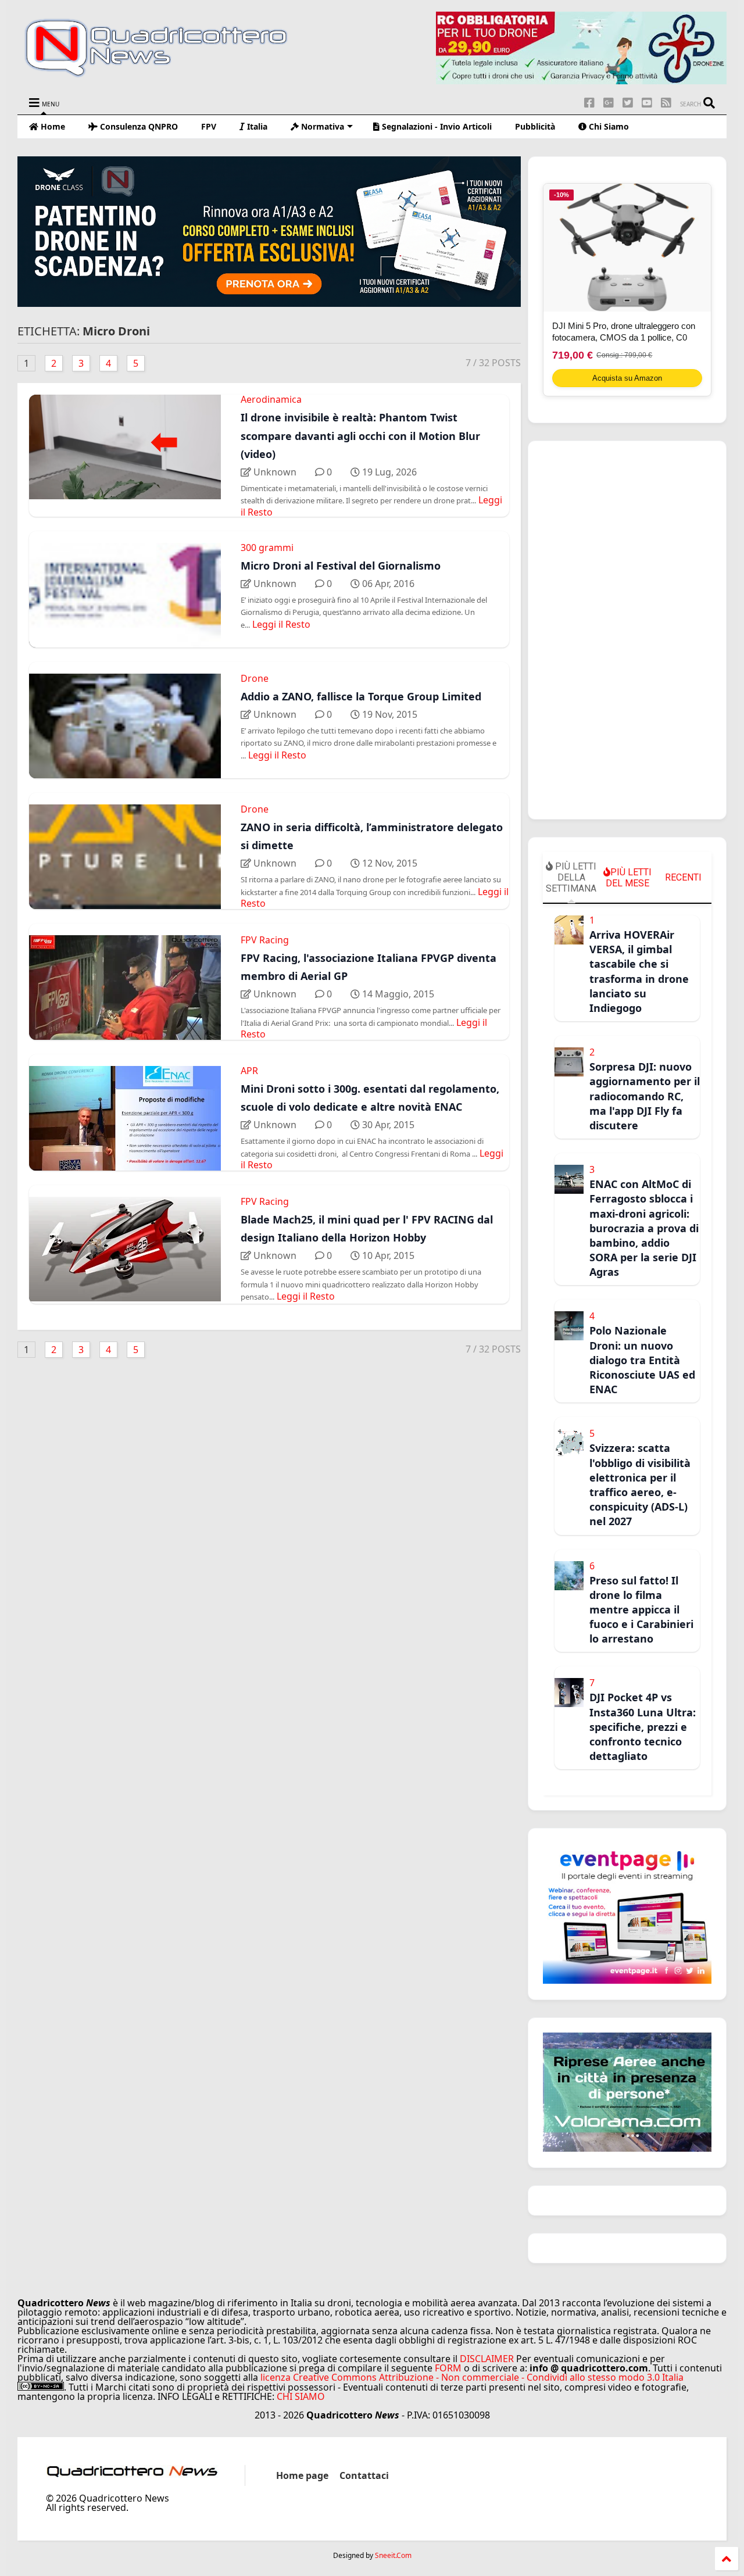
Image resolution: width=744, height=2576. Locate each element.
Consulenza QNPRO (138, 126)
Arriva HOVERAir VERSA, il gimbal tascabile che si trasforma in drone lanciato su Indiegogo (639, 971)
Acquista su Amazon (627, 378)
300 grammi (267, 548)
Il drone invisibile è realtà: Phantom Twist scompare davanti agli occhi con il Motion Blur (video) (360, 435)
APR (249, 1071)
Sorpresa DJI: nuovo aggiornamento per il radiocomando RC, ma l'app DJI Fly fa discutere (645, 1096)
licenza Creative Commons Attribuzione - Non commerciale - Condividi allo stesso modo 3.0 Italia (472, 2377)
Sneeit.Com (393, 2556)
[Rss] (666, 103)
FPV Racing (265, 940)
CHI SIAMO (301, 2396)
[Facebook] (589, 103)
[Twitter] (628, 103)
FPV (209, 126)
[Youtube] (647, 103)
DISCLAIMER (487, 2359)
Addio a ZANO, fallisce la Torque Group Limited (361, 696)
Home (52, 126)
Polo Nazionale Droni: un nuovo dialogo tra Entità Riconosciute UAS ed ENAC (642, 1360)
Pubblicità (535, 126)
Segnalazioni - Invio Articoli (436, 126)
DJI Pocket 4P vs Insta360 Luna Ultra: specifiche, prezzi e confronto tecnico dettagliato (643, 1727)
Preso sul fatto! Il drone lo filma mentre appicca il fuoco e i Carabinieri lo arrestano (641, 1610)
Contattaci (364, 2475)
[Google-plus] (609, 103)
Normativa (321, 126)
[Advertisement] (627, 630)
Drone (255, 678)
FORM (448, 2368)
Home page (302, 2475)
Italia (256, 126)
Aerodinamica (271, 399)
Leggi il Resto (281, 624)
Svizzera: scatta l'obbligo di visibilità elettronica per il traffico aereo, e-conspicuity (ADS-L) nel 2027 (640, 1484)
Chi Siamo (608, 126)
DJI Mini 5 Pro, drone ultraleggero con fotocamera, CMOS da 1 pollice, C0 (624, 332)
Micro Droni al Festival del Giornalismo (341, 566)
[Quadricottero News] (170, 75)
